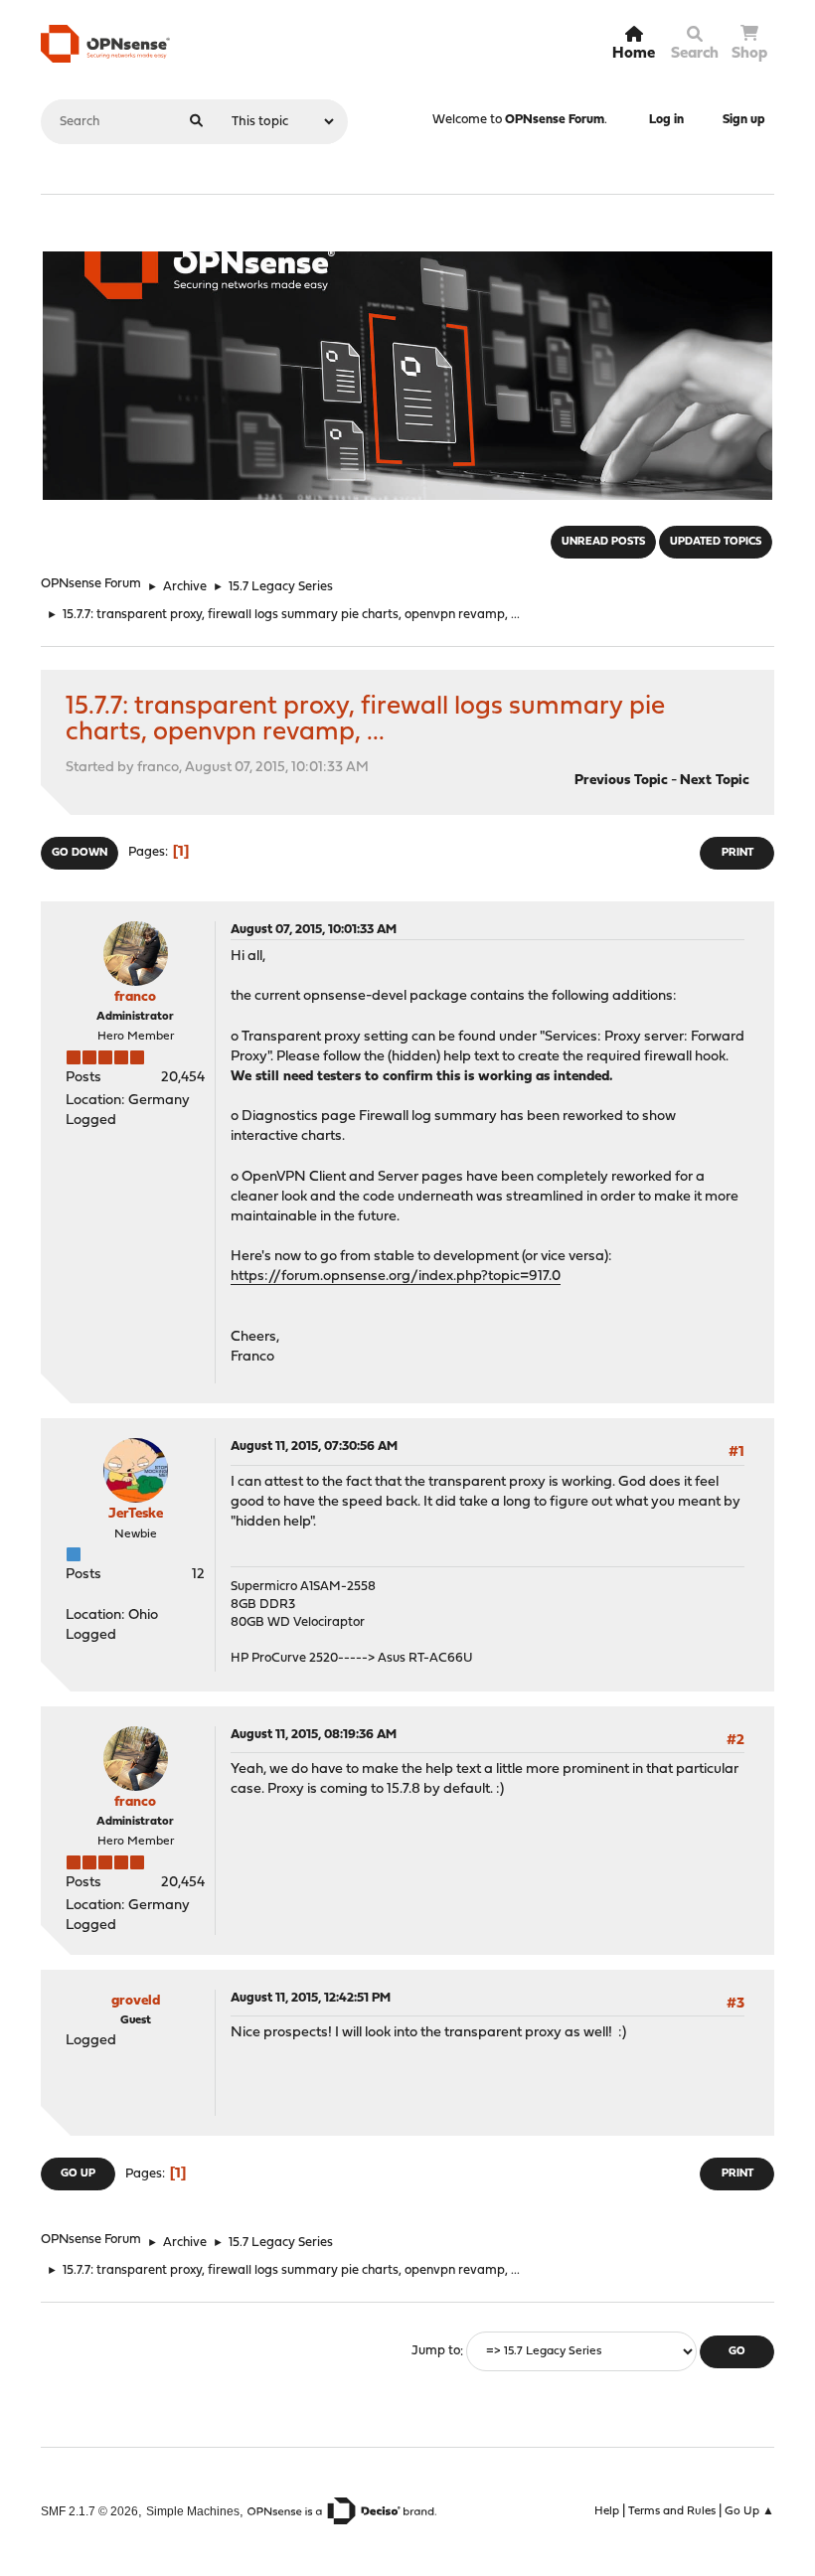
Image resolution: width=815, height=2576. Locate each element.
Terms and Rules (672, 2511)
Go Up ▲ (749, 2511)
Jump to (436, 2352)
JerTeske (136, 1514)
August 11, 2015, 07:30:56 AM (314, 1447)
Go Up (78, 2174)
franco (135, 997)
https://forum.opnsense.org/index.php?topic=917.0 (396, 1277)
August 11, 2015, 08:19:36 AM (314, 1735)
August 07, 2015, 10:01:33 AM (314, 930)
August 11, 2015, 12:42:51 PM (311, 1998)
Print (737, 853)
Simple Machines (193, 2511)
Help (607, 2511)
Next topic (715, 781)
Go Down (80, 853)
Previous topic (621, 781)
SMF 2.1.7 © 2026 (89, 2511)
